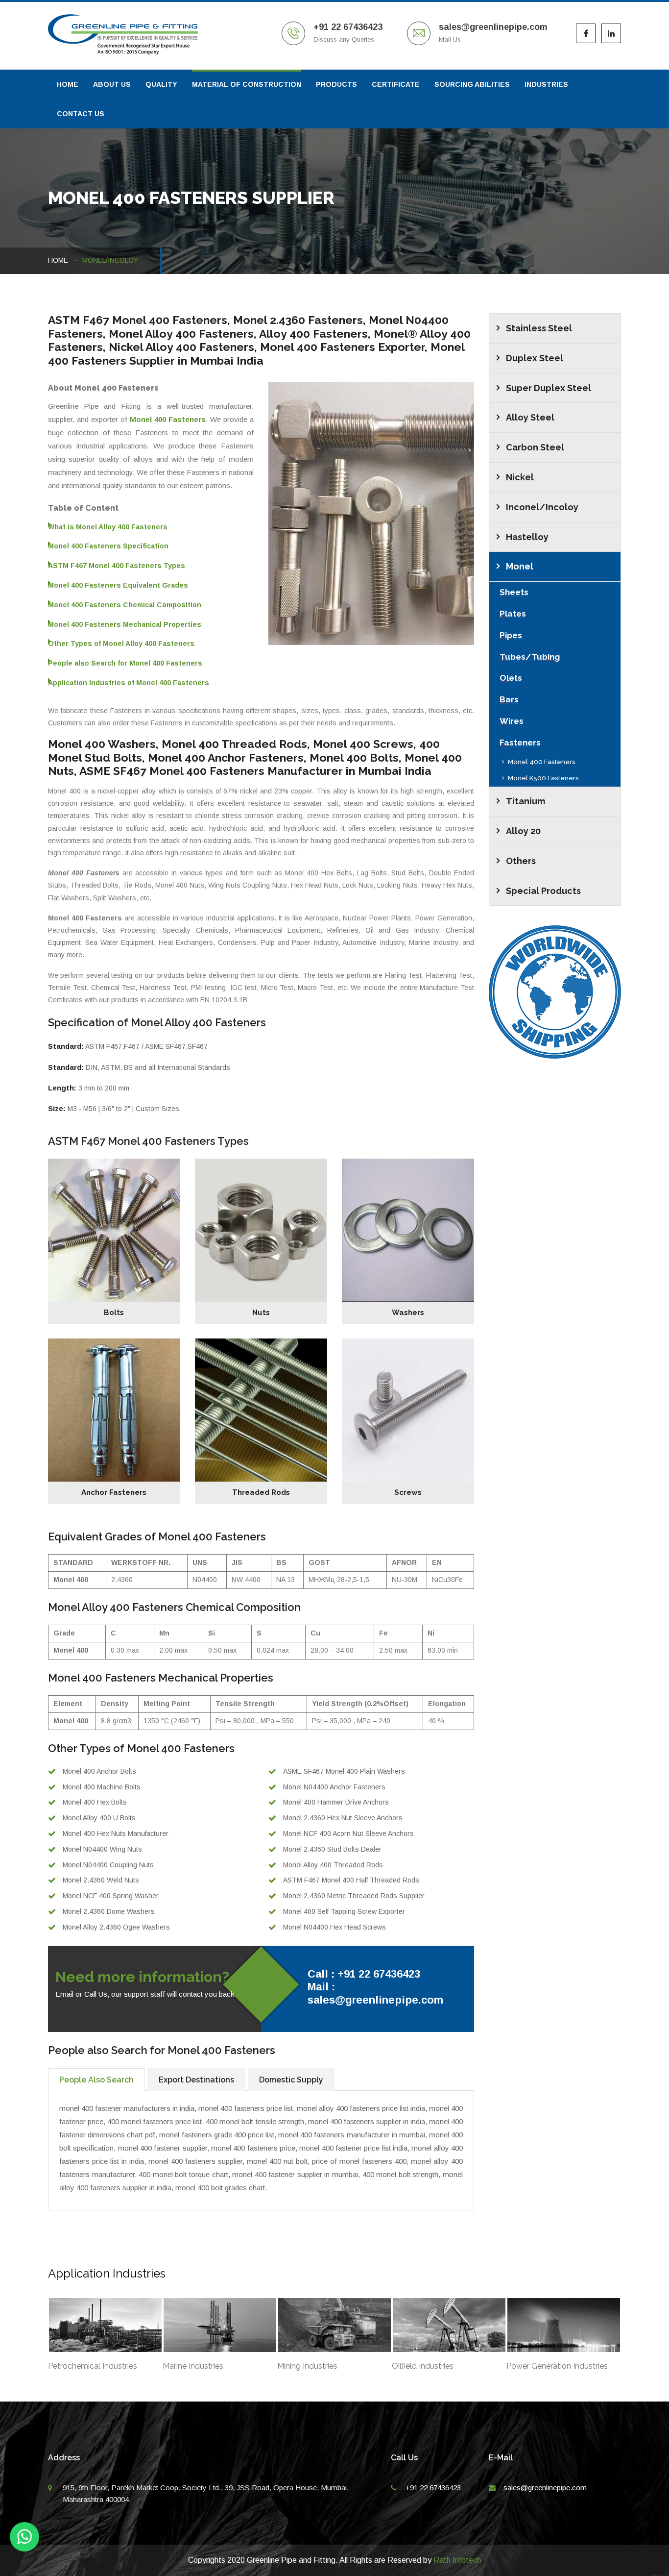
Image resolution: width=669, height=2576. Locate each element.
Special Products (543, 891)
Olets (511, 678)
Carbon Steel (535, 447)
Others (521, 861)
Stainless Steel (539, 328)
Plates (513, 614)
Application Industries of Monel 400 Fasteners (129, 683)
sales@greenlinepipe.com (545, 2488)
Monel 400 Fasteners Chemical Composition (125, 605)
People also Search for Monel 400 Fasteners (125, 663)
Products (336, 84)
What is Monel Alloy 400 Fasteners (108, 527)
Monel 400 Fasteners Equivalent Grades (118, 585)
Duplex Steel (535, 358)
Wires (512, 721)
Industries (546, 84)
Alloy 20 (523, 831)
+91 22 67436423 (433, 2488)
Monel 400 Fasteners (542, 762)
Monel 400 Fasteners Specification (108, 546)
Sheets (514, 592)
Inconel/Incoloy (542, 507)
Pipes (511, 635)
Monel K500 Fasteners (543, 778)
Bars (509, 699)
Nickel (520, 477)
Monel (520, 566)
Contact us (81, 114)
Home (68, 84)
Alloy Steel (530, 417)
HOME (58, 260)
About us (112, 84)
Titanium (526, 801)
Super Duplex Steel (549, 388)
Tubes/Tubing (530, 657)
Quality (161, 84)
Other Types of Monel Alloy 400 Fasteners (121, 644)
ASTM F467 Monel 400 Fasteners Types (117, 566)
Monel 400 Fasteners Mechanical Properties (125, 624)
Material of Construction (247, 84)
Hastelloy (527, 537)
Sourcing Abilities (472, 84)
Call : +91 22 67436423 (364, 1974)
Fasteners (520, 743)
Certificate (396, 84)
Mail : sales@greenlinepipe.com (375, 1993)
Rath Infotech (457, 2560)
